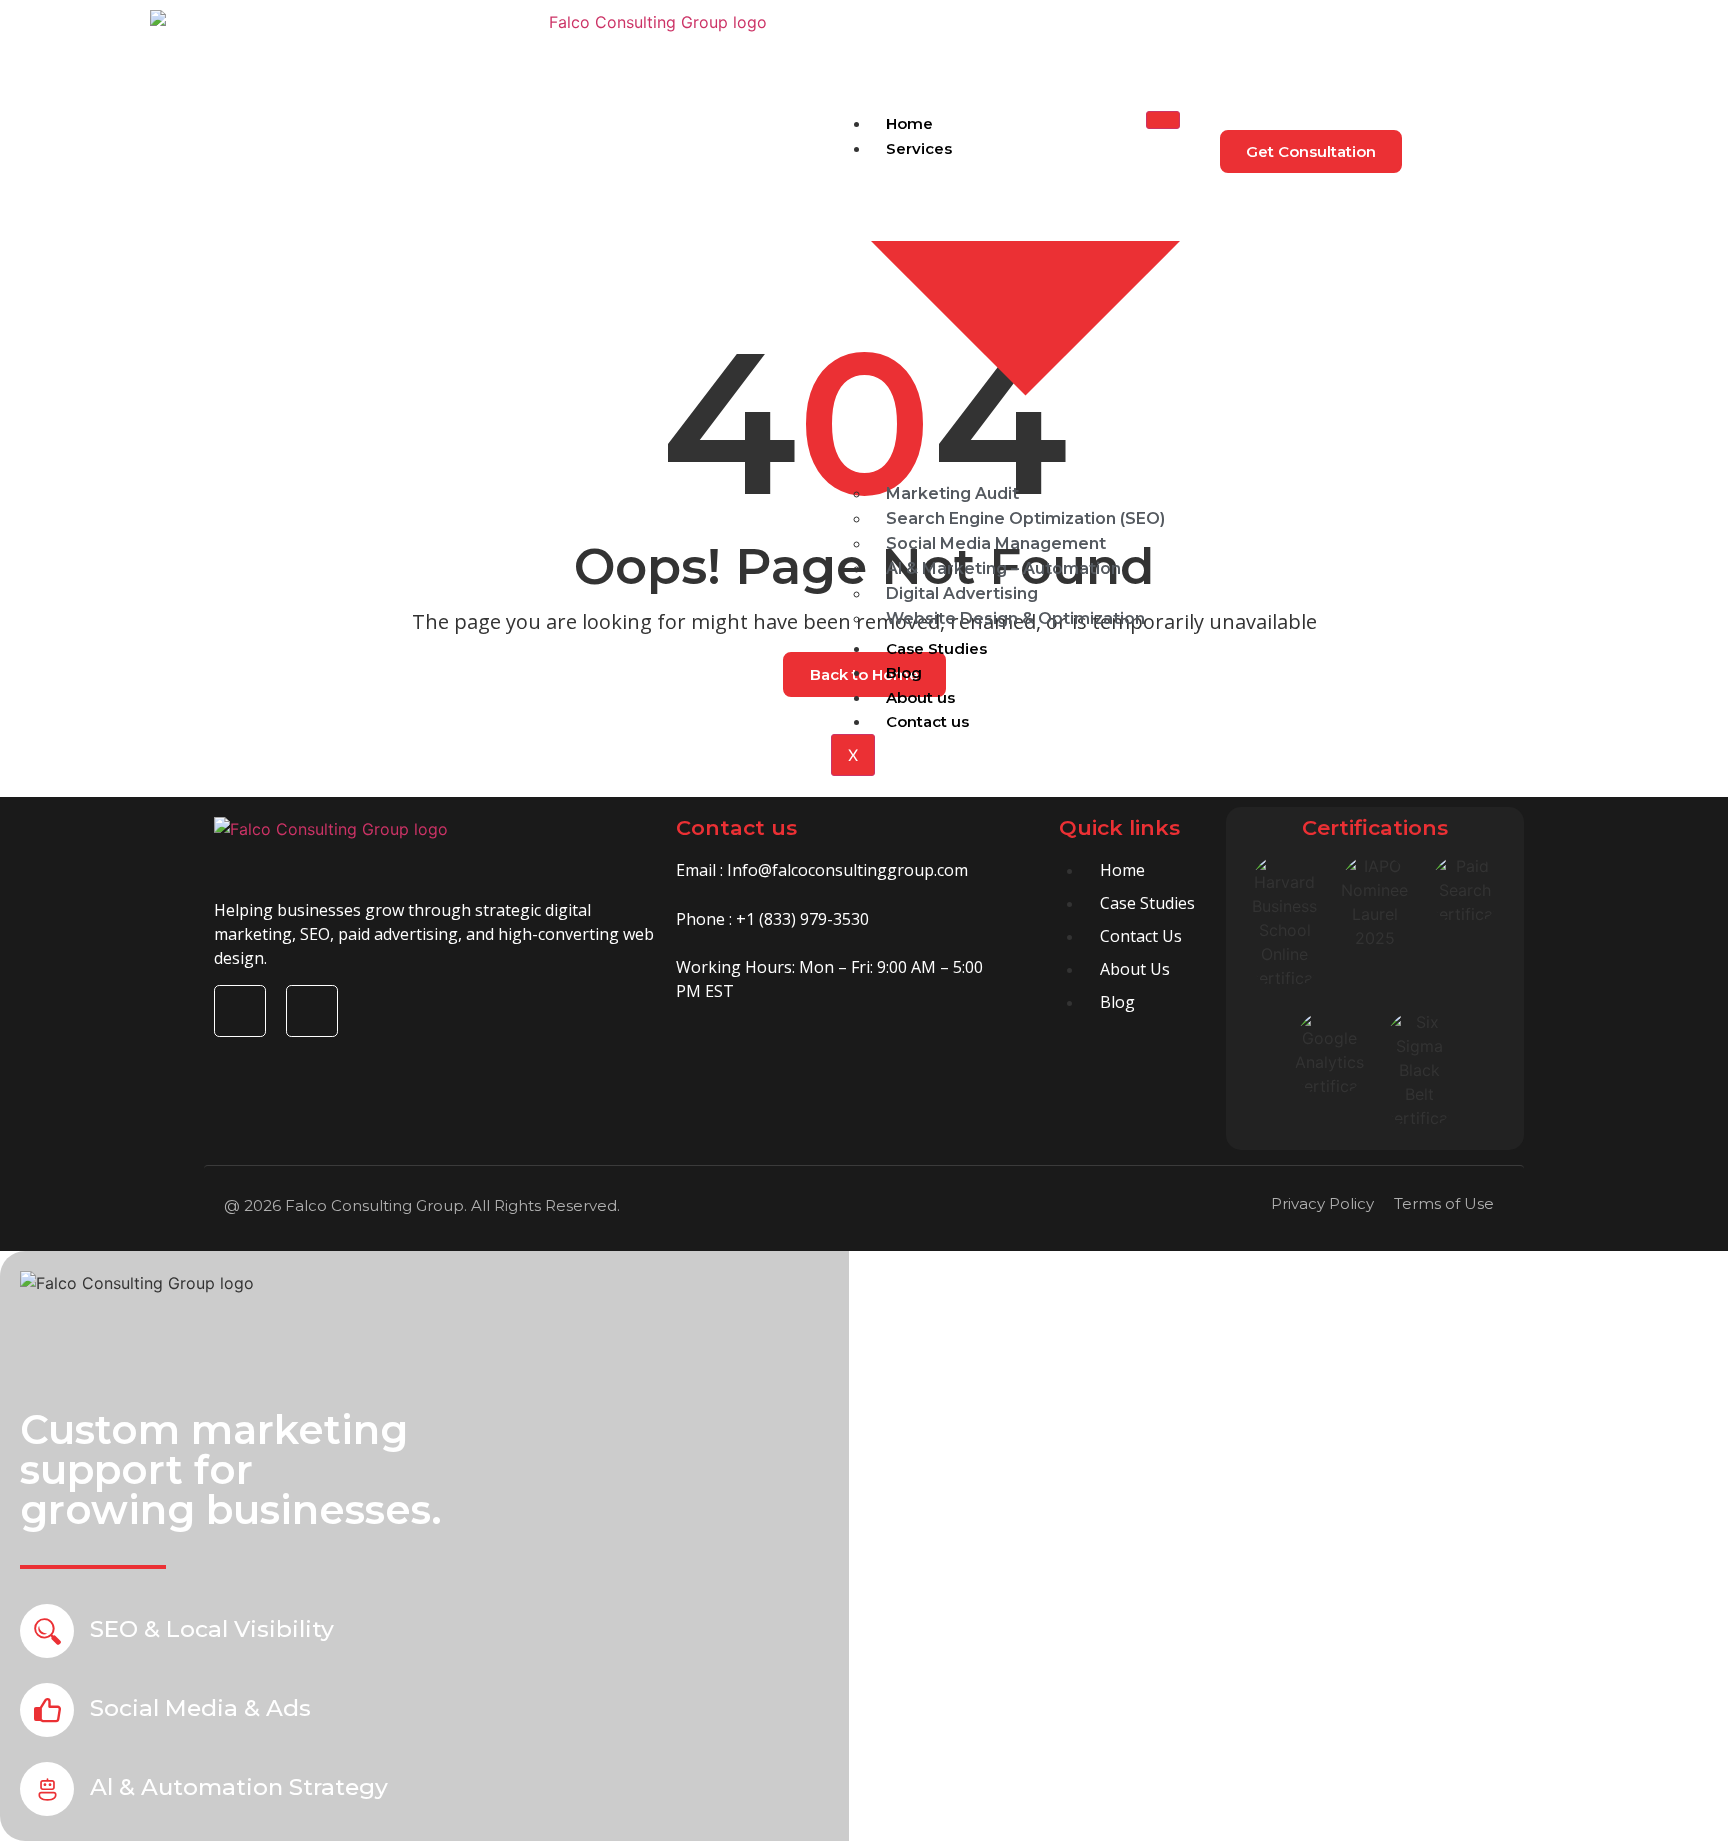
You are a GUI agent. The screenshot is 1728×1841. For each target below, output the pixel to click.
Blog (904, 672)
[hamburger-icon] (1163, 120)
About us (920, 697)
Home (909, 123)
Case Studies (936, 648)
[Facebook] (240, 1011)
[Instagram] (312, 1011)
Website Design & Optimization (1015, 618)
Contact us (927, 721)
